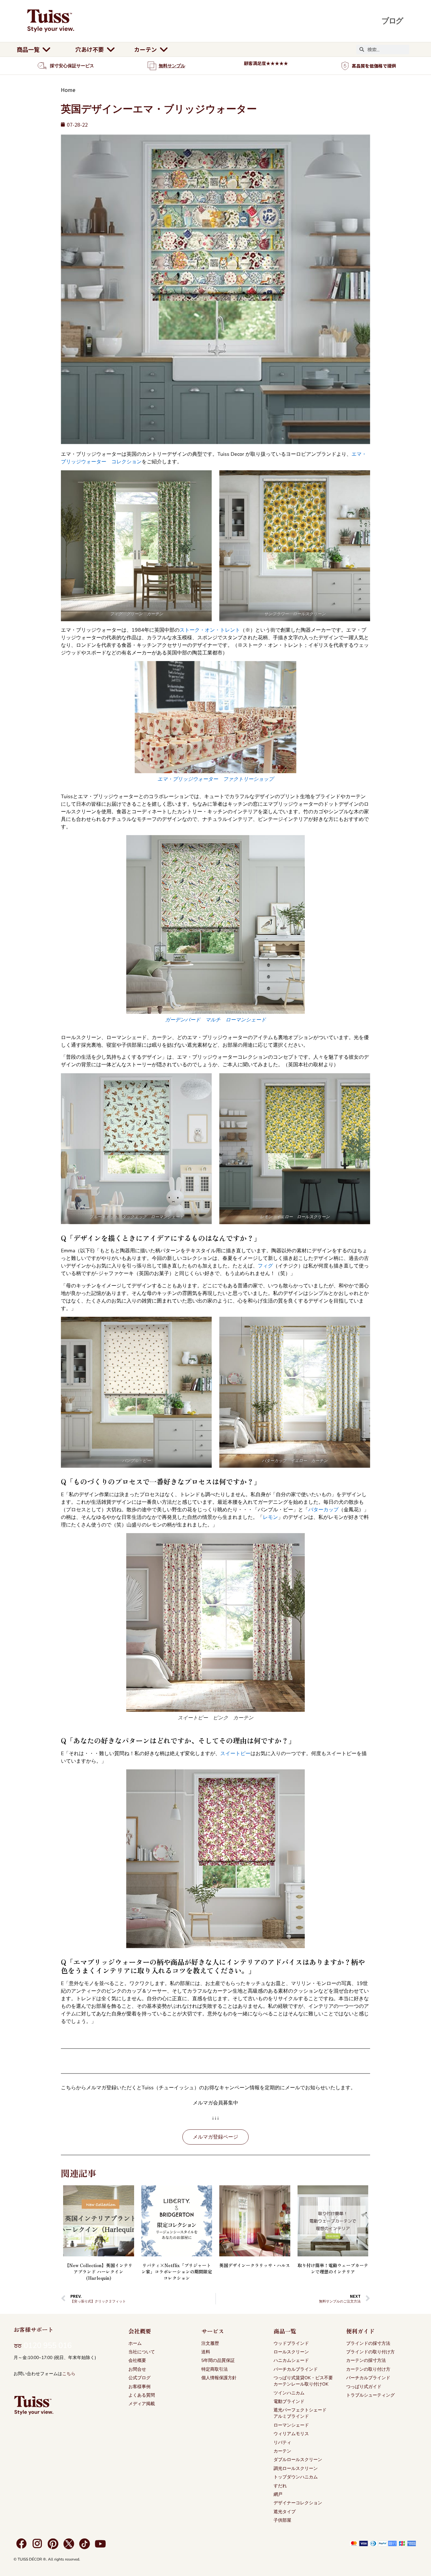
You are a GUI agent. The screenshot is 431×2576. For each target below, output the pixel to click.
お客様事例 (139, 2387)
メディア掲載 (142, 2404)
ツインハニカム (289, 2393)
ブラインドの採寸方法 (368, 2343)
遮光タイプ (285, 2512)
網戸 (278, 2494)
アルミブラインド (291, 2416)
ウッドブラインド (291, 2343)
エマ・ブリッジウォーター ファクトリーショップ (215, 779)
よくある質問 (142, 2395)
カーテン (282, 2451)
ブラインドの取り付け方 (370, 2352)
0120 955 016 (48, 2345)
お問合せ (137, 2369)
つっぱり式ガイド (364, 2387)
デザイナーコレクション (298, 2503)
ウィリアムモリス (291, 2434)
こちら (69, 2374)
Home (68, 90)
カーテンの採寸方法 (366, 2360)
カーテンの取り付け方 (368, 2369)
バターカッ (321, 1510)
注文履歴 (210, 2343)
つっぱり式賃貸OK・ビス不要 (303, 2378)
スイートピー (235, 1754)
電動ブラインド (289, 2401)
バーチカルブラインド (296, 2369)
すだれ (280, 2486)
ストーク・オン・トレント (210, 630)
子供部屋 (282, 2520)
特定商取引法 (215, 2369)
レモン (270, 1517)
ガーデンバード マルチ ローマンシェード (215, 1020)
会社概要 (137, 2360)
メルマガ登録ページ (215, 2137)
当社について (142, 2352)
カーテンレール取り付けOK (301, 2384)
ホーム (135, 2343)
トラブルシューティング (370, 2395)
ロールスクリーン (291, 2352)
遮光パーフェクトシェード (300, 2410)
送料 (206, 2352)
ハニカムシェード (291, 2360)
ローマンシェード (291, 2425)
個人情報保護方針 (219, 2378)
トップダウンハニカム (296, 2477)
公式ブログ (139, 2378)
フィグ (265, 1266)
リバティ (282, 2443)
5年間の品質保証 (218, 2360)
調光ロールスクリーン (296, 2468)
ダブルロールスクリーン (298, 2460)
